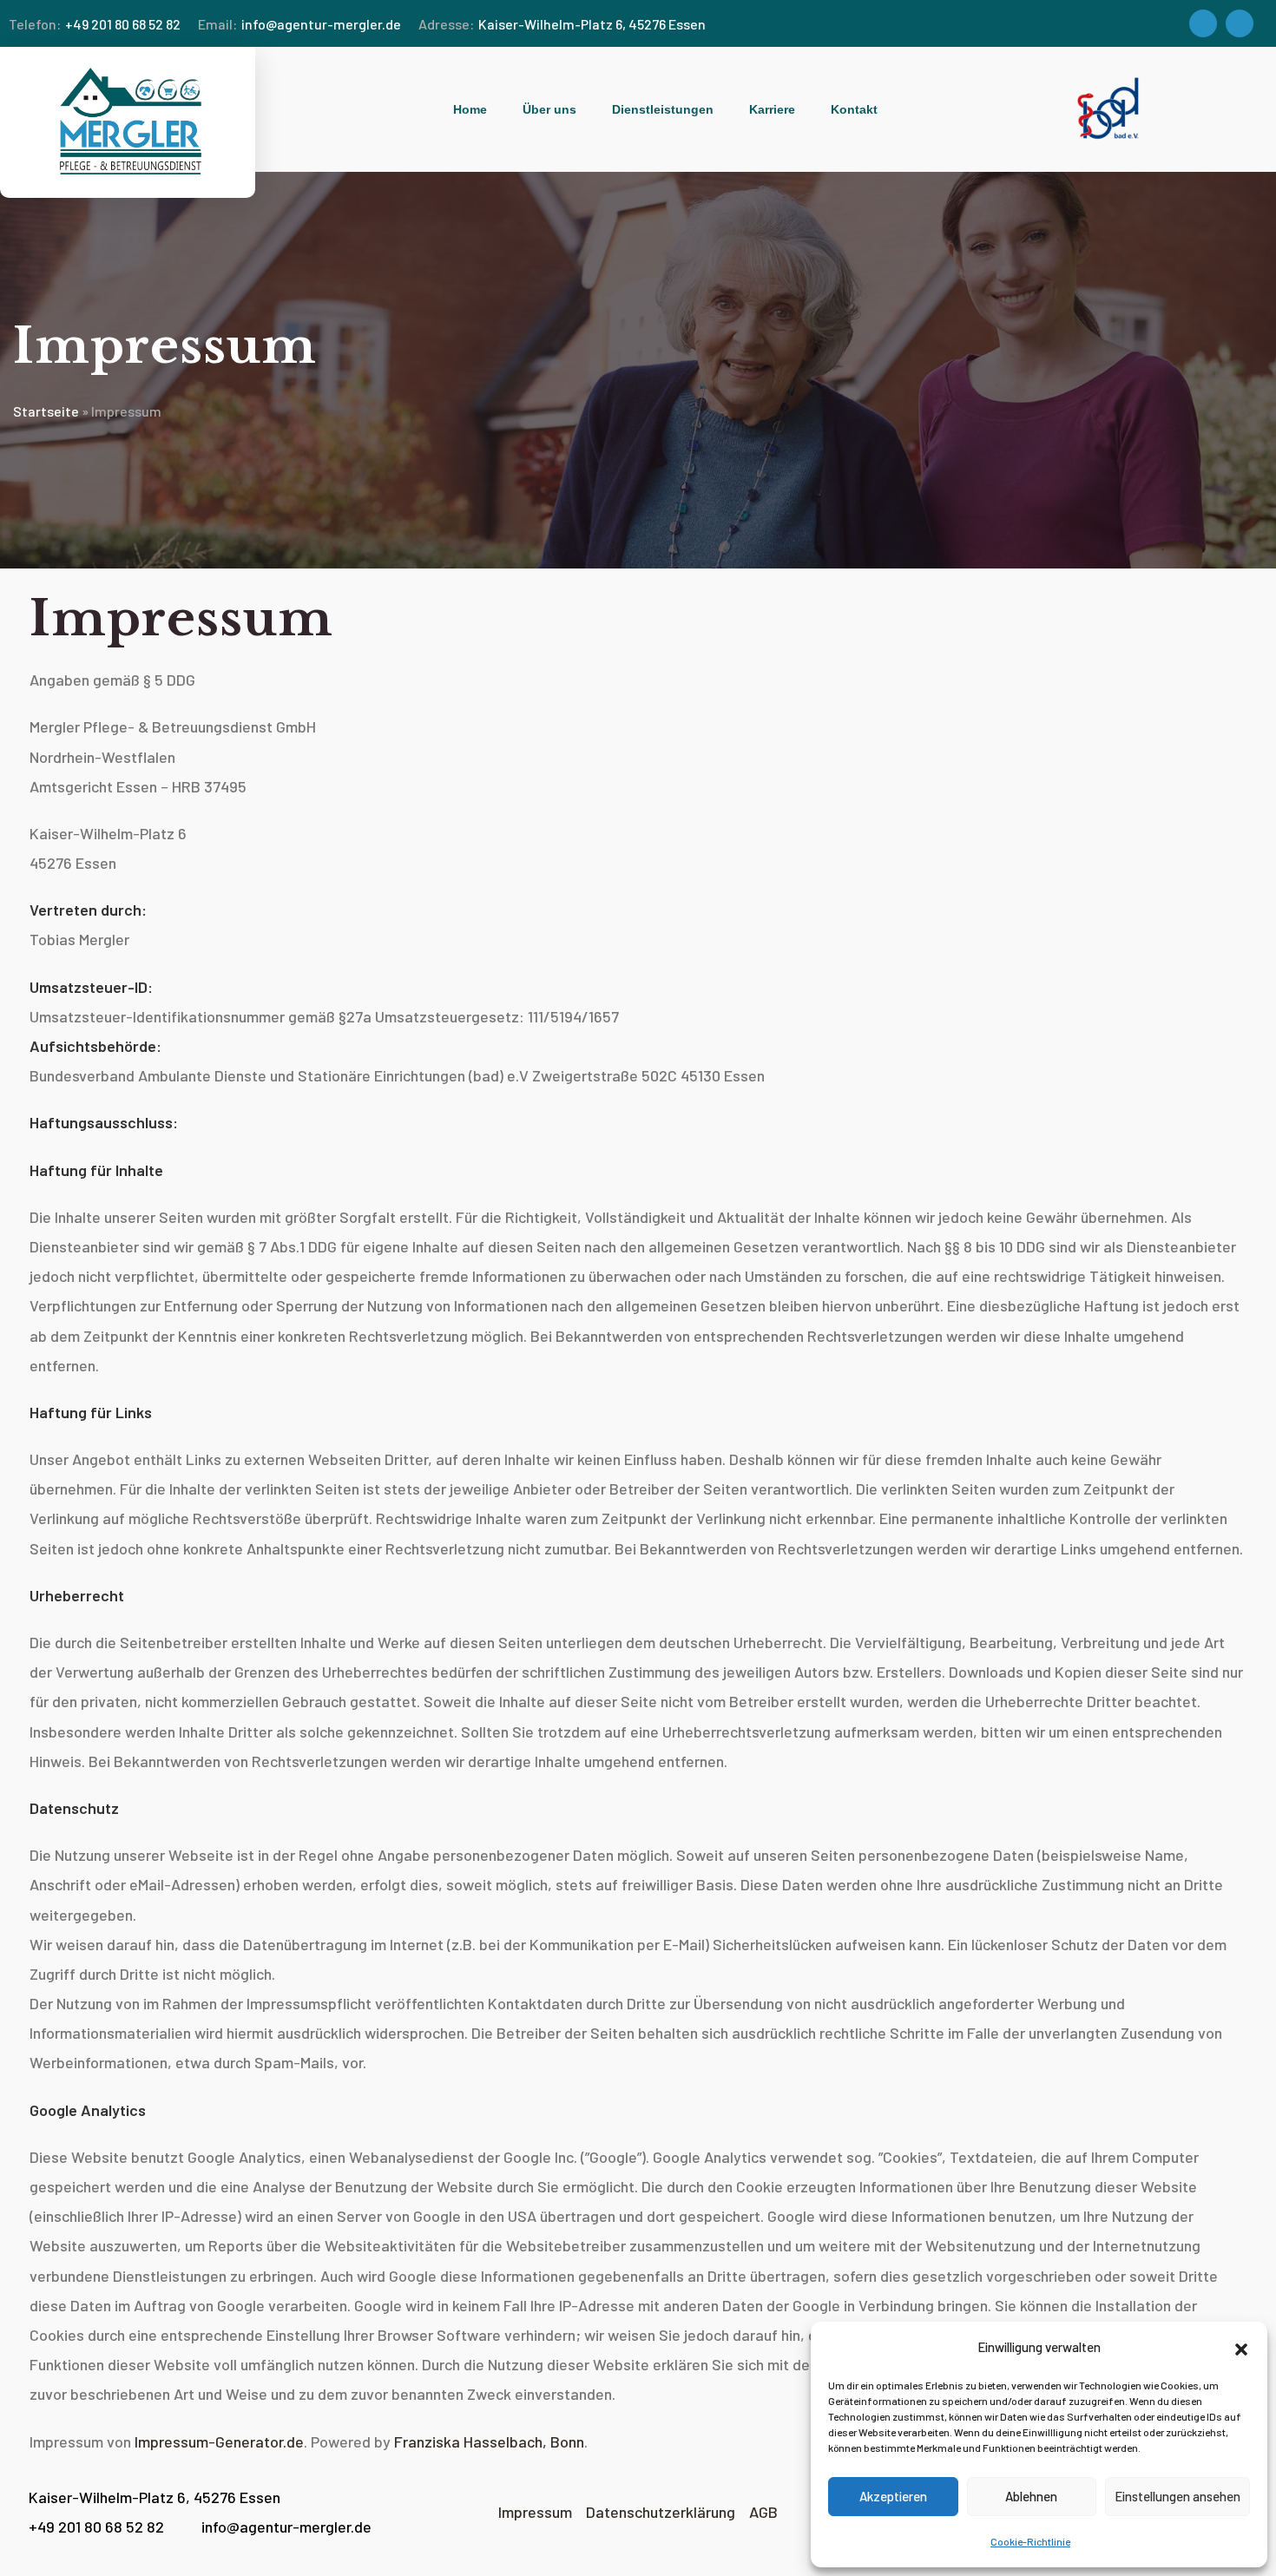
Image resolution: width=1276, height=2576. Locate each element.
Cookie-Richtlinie (1030, 2541)
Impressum (540, 2512)
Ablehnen (1031, 2496)
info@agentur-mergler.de (299, 24)
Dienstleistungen (663, 109)
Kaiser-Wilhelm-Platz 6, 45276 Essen (562, 24)
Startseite (46, 411)
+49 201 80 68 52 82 (95, 24)
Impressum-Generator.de (219, 2441)
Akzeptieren (893, 2496)
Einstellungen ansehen (1177, 2496)
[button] (1241, 2348)
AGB (763, 2512)
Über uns (549, 109)
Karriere (772, 109)
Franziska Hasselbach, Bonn (489, 2441)
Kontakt (854, 109)
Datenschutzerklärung (661, 2512)
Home (470, 109)
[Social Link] (1203, 23)
